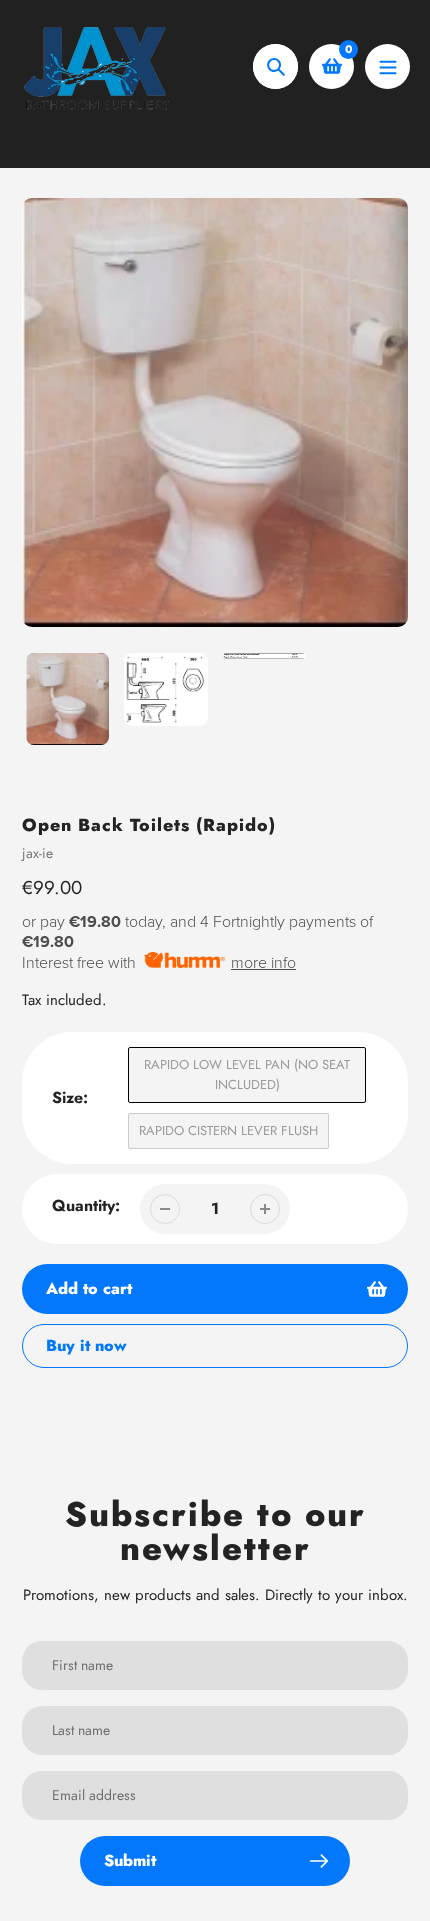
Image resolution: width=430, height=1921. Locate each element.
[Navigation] (387, 66)
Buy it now (86, 1345)
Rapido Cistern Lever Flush (228, 1130)
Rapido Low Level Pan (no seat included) (247, 1074)
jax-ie (37, 853)
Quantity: (86, 1205)
